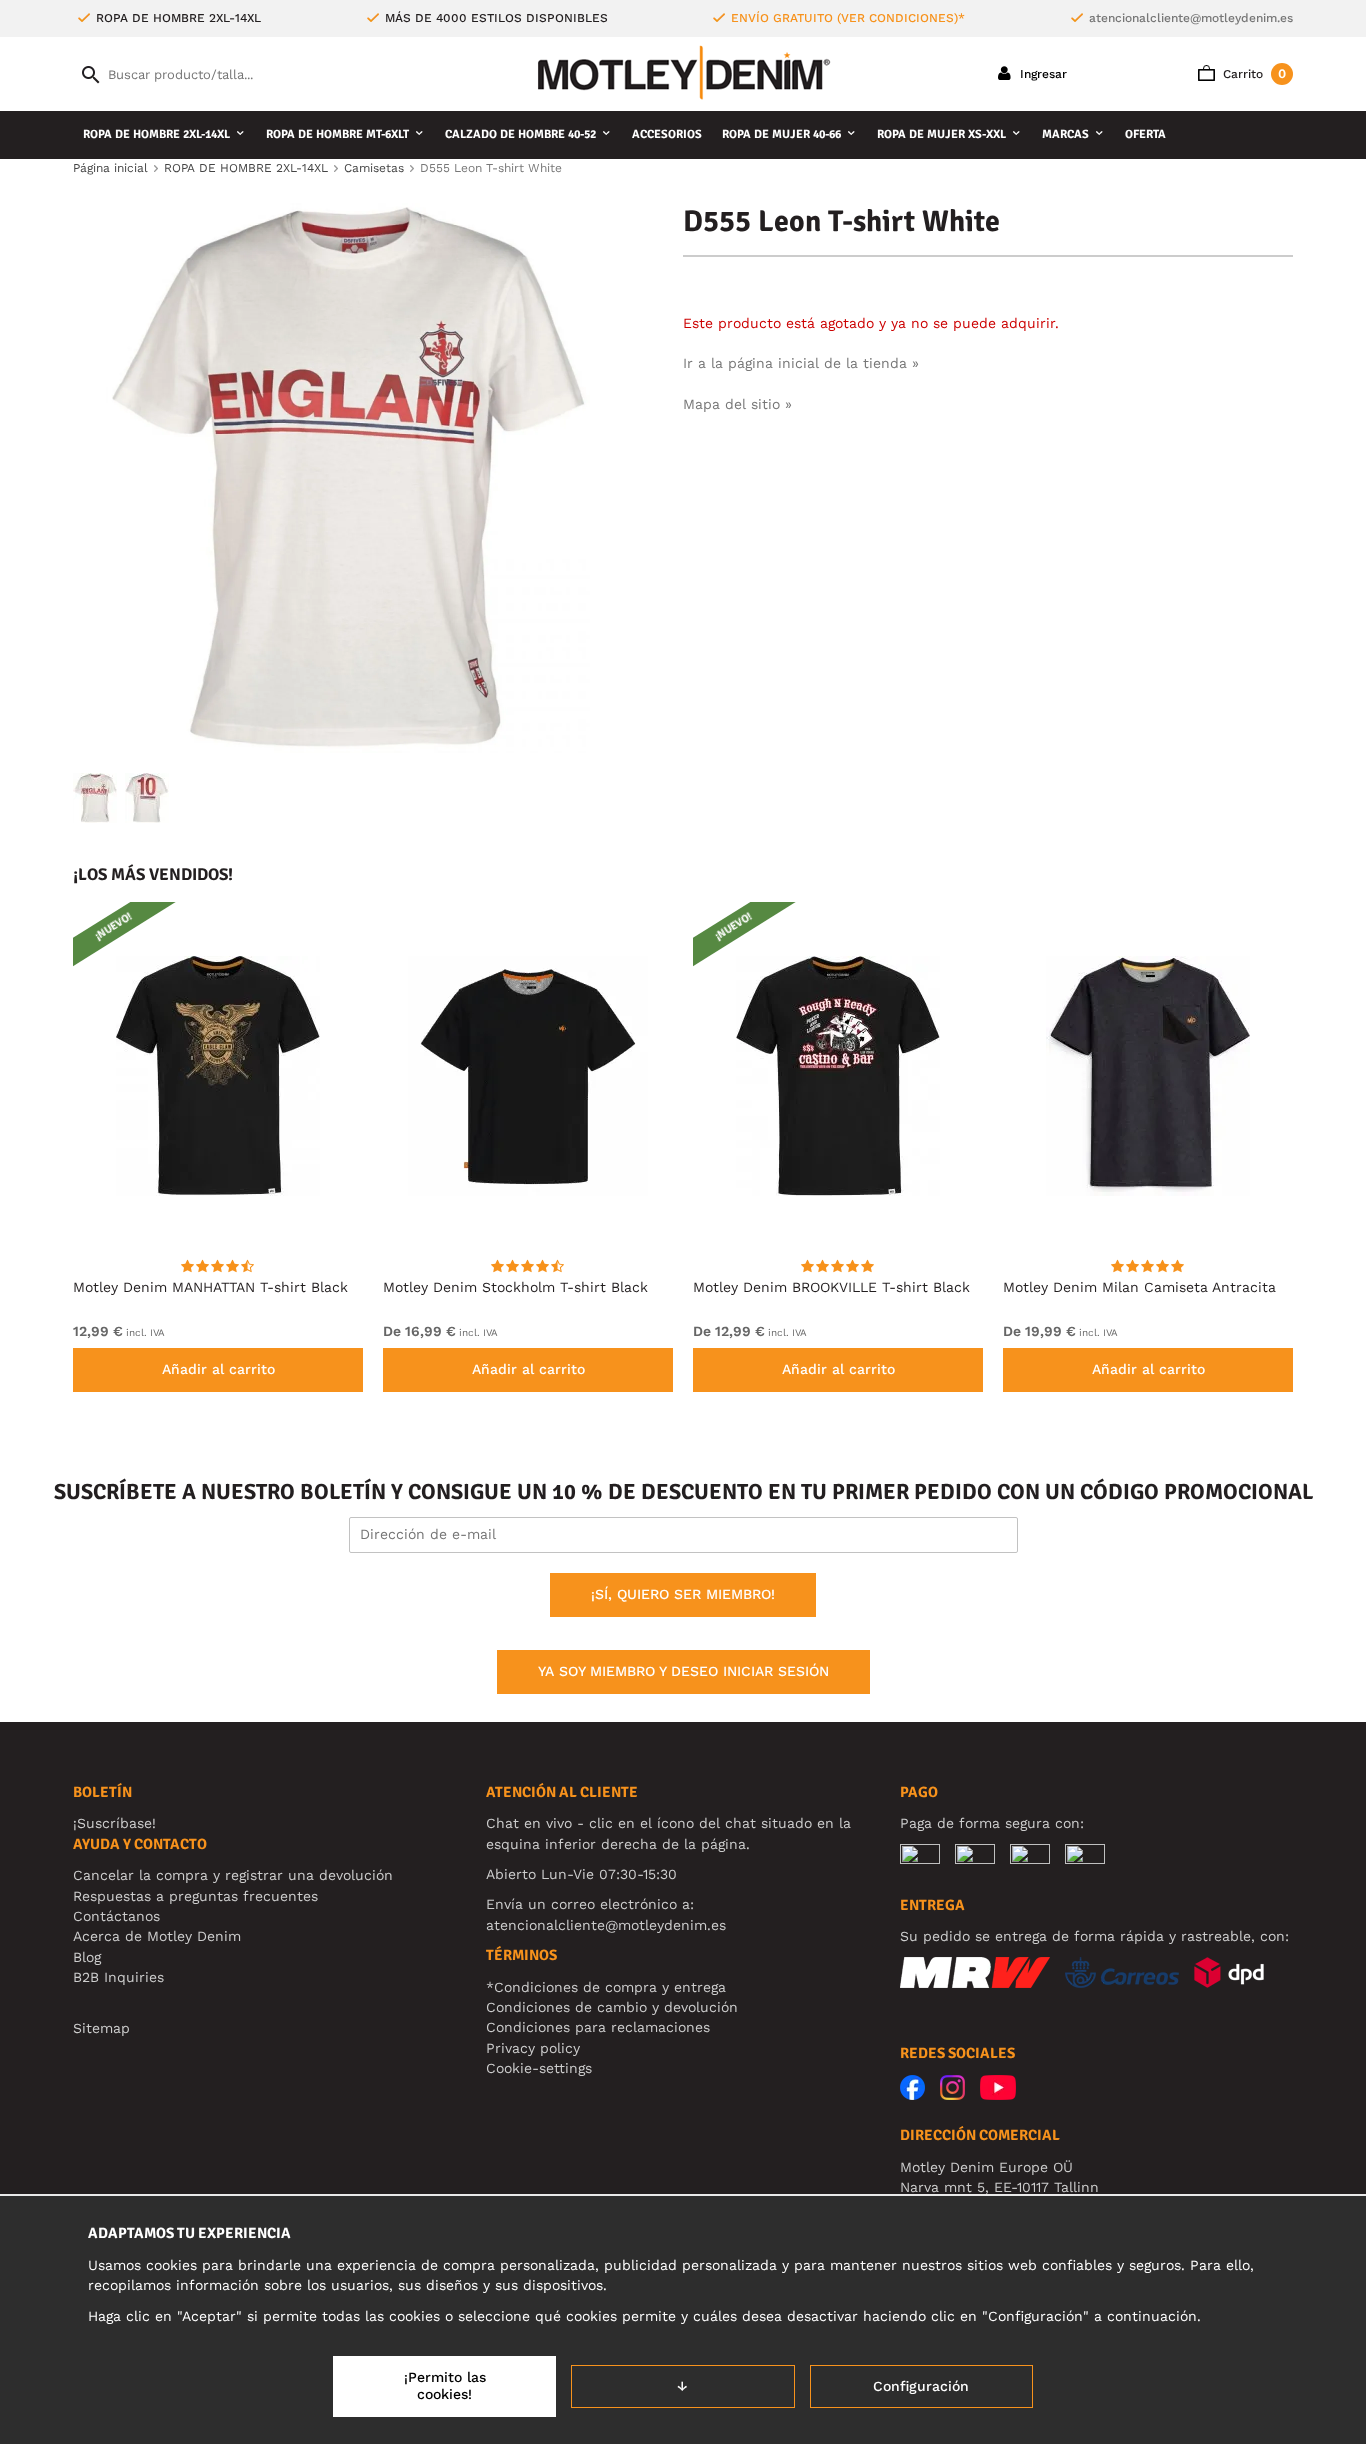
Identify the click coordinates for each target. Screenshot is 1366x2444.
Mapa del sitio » (737, 404)
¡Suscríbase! (114, 1823)
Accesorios (667, 134)
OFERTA (1145, 134)
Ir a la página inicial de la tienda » (801, 363)
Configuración (921, 2386)
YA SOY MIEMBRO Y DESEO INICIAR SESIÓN (683, 1671)
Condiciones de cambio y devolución (612, 2007)
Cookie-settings (539, 2068)
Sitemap (101, 2028)
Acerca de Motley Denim (157, 1936)
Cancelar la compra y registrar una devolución (233, 1875)
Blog (87, 1957)
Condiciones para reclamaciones (598, 2027)
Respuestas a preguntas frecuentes (195, 1896)
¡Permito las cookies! (445, 2386)
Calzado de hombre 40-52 (520, 134)
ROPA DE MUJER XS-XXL (941, 134)
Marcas (1065, 134)
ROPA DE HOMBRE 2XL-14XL (156, 134)
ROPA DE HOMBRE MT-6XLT (337, 134)
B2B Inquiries (118, 1977)
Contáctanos (116, 1916)
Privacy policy (533, 2048)
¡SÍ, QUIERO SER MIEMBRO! (683, 1594)
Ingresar (1041, 74)
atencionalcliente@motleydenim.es (1191, 18)
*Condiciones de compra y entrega (606, 1987)
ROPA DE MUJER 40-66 (781, 134)
